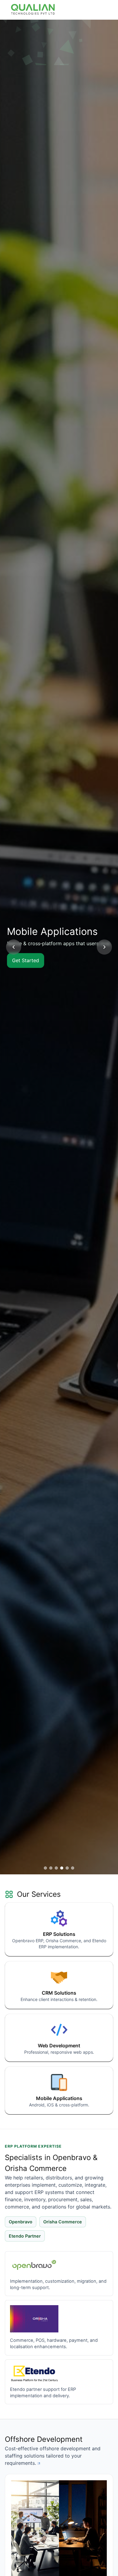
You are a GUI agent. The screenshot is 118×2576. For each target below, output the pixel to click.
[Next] (104, 947)
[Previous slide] (14, 947)
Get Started (26, 960)
